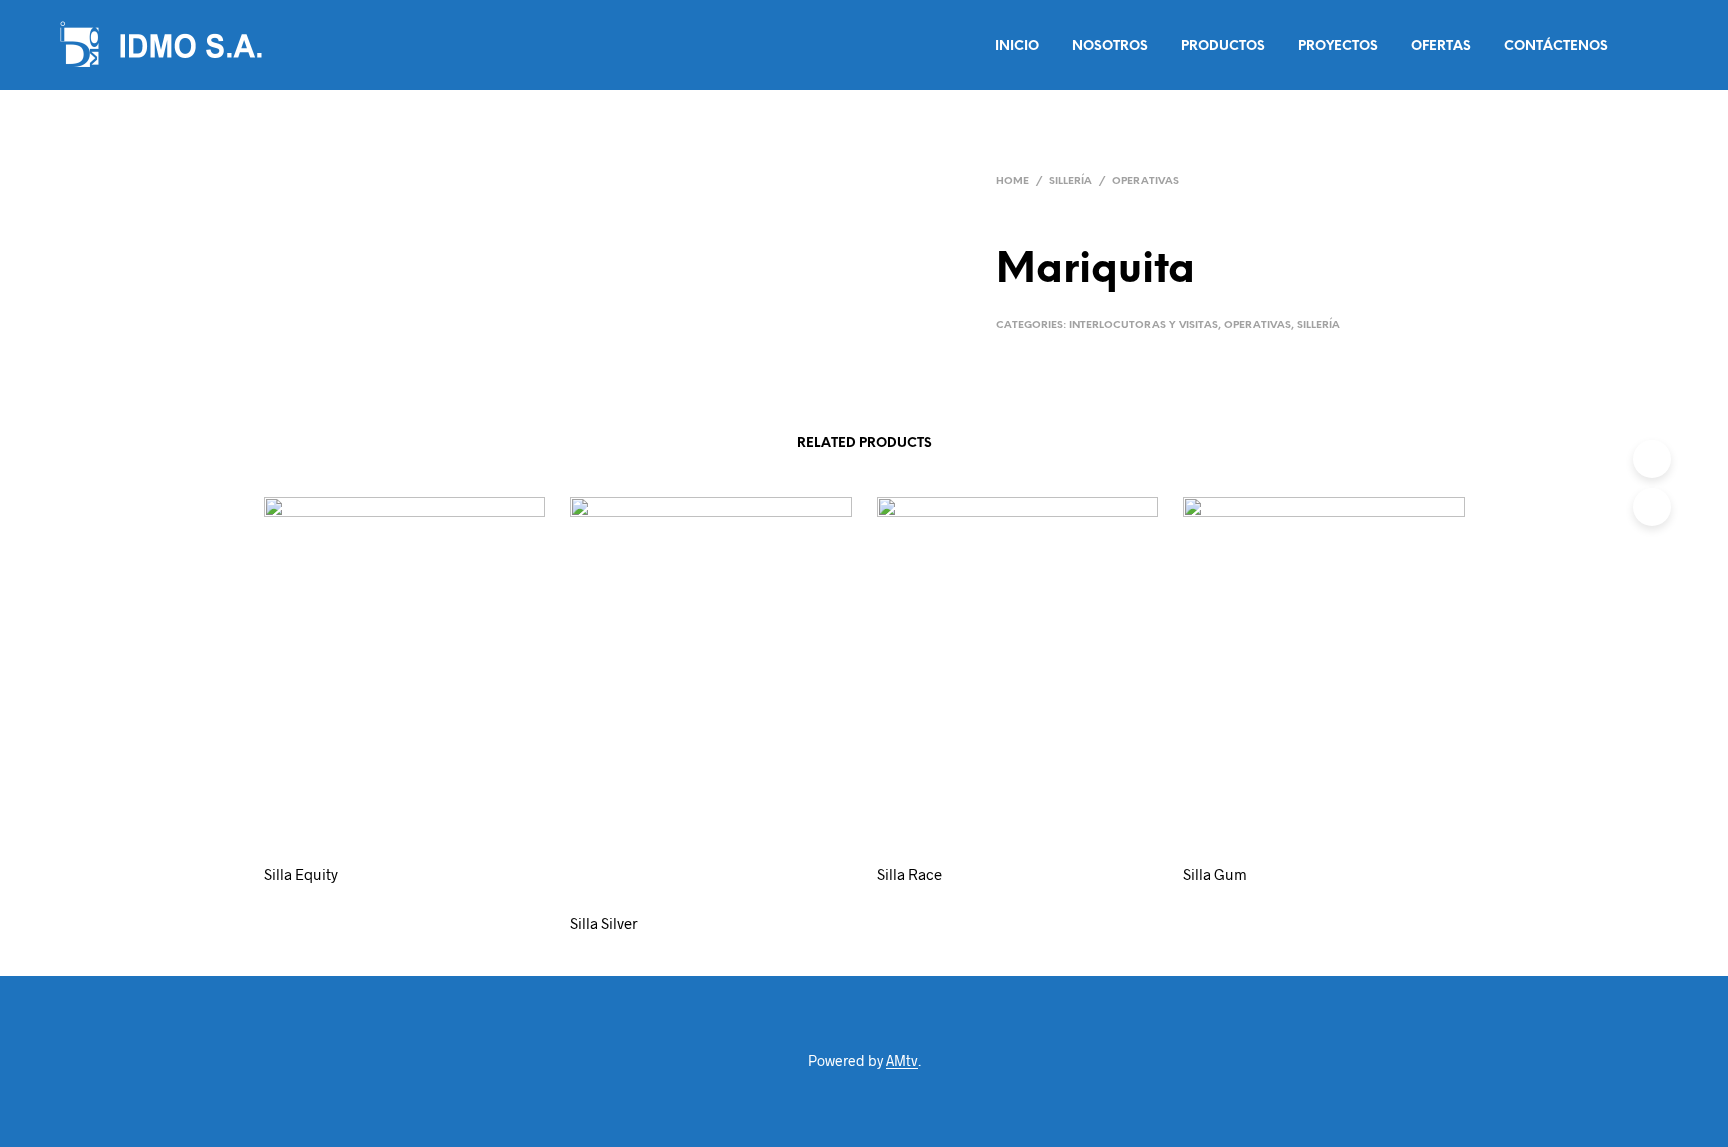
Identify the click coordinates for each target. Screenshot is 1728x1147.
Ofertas (1441, 46)
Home (1012, 181)
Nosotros (1110, 46)
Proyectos (1338, 46)
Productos (1223, 46)
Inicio (1017, 46)
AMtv (902, 1061)
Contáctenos (1556, 46)
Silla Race (909, 874)
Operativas (1145, 181)
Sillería (1070, 181)
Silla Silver (604, 923)
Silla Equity (301, 874)
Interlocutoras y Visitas (1143, 325)
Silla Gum (1215, 874)
